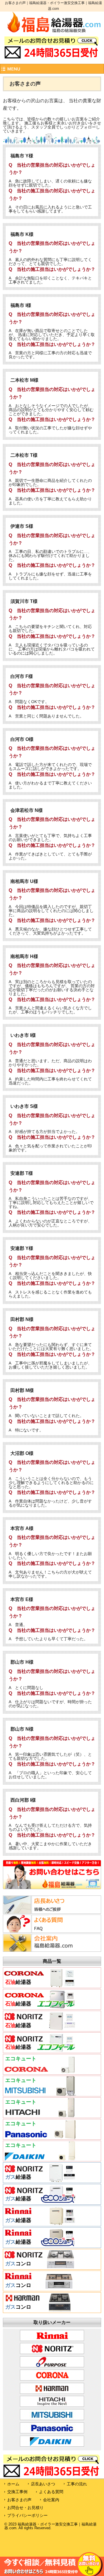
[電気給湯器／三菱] (40, 2094)
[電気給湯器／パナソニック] (40, 2137)
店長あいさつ (43, 2484)
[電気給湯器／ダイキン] (40, 2159)
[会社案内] (39, 1950)
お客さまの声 (19, 2500)
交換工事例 (17, 2492)
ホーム (13, 2484)
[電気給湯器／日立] (40, 2116)
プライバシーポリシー (27, 2515)
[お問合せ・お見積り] (52, 1888)
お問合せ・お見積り (25, 2508)
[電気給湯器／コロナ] (40, 2072)
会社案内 (51, 2500)
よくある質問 (51, 2492)
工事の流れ (77, 2484)
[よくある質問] (39, 1931)
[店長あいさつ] (39, 1912)
